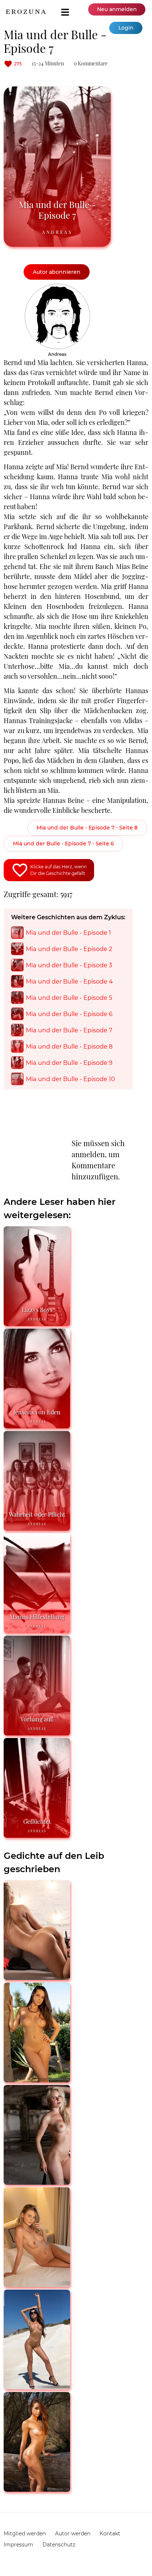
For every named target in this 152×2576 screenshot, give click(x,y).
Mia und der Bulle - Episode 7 (69, 1030)
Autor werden (73, 2534)
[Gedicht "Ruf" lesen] (37, 2284)
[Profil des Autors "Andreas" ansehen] (57, 287)
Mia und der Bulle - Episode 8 (69, 1046)
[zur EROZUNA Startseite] (26, 12)
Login (126, 28)
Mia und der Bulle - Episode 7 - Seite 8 (87, 828)
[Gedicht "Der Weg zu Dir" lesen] (37, 2079)
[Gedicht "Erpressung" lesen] (37, 2489)
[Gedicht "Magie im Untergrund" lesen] (37, 2182)
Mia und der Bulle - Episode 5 (69, 998)
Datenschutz (59, 2545)
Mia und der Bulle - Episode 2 (69, 949)
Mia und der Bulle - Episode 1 (68, 933)
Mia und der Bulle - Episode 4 (69, 981)
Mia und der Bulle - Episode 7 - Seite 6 (63, 844)
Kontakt (110, 2534)
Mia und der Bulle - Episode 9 (69, 1063)
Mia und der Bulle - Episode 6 (69, 1014)
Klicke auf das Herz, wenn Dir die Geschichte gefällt (58, 870)
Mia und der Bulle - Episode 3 (69, 965)
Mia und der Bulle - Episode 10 (70, 1079)
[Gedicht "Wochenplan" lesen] (37, 2386)
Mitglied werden (25, 2534)
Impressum (18, 2545)
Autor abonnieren (57, 272)
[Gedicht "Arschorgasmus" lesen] (37, 1977)
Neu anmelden (117, 9)
